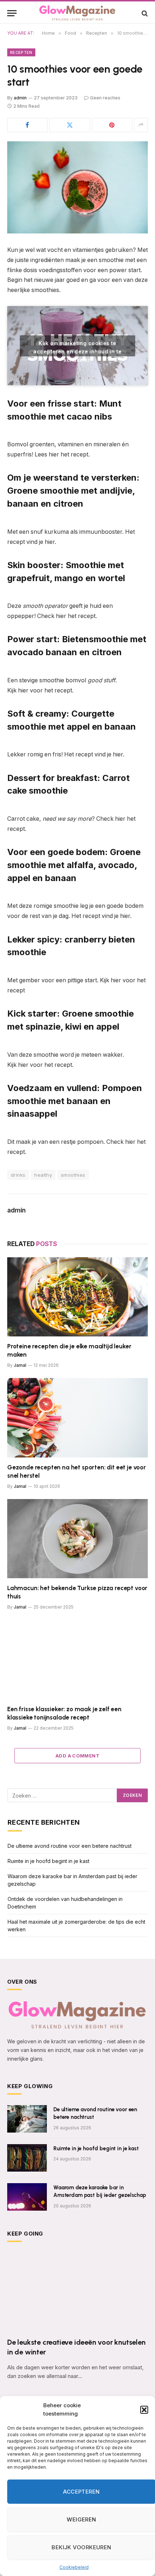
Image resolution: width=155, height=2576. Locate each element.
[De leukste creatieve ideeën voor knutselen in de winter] (77, 2292)
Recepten (21, 52)
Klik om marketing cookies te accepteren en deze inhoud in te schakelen (77, 348)
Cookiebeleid (74, 2567)
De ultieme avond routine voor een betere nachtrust (70, 1846)
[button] (144, 2410)
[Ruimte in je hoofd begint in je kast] (27, 2158)
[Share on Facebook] (27, 125)
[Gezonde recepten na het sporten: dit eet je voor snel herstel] (77, 1418)
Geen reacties (105, 98)
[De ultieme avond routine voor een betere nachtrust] (27, 2119)
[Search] (144, 13)
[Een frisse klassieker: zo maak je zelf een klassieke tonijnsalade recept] (77, 1659)
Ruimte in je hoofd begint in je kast (48, 1861)
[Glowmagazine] (77, 13)
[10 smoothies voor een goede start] (77, 187)
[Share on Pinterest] (112, 125)
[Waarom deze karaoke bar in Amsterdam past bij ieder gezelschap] (27, 2197)
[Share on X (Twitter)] (70, 125)
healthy (43, 1175)
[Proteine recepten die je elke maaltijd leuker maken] (77, 1297)
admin (20, 98)
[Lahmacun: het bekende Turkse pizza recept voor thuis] (77, 1539)
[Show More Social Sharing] (141, 125)
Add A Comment (77, 1756)
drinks (18, 1175)
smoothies (73, 1175)
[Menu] (12, 13)
